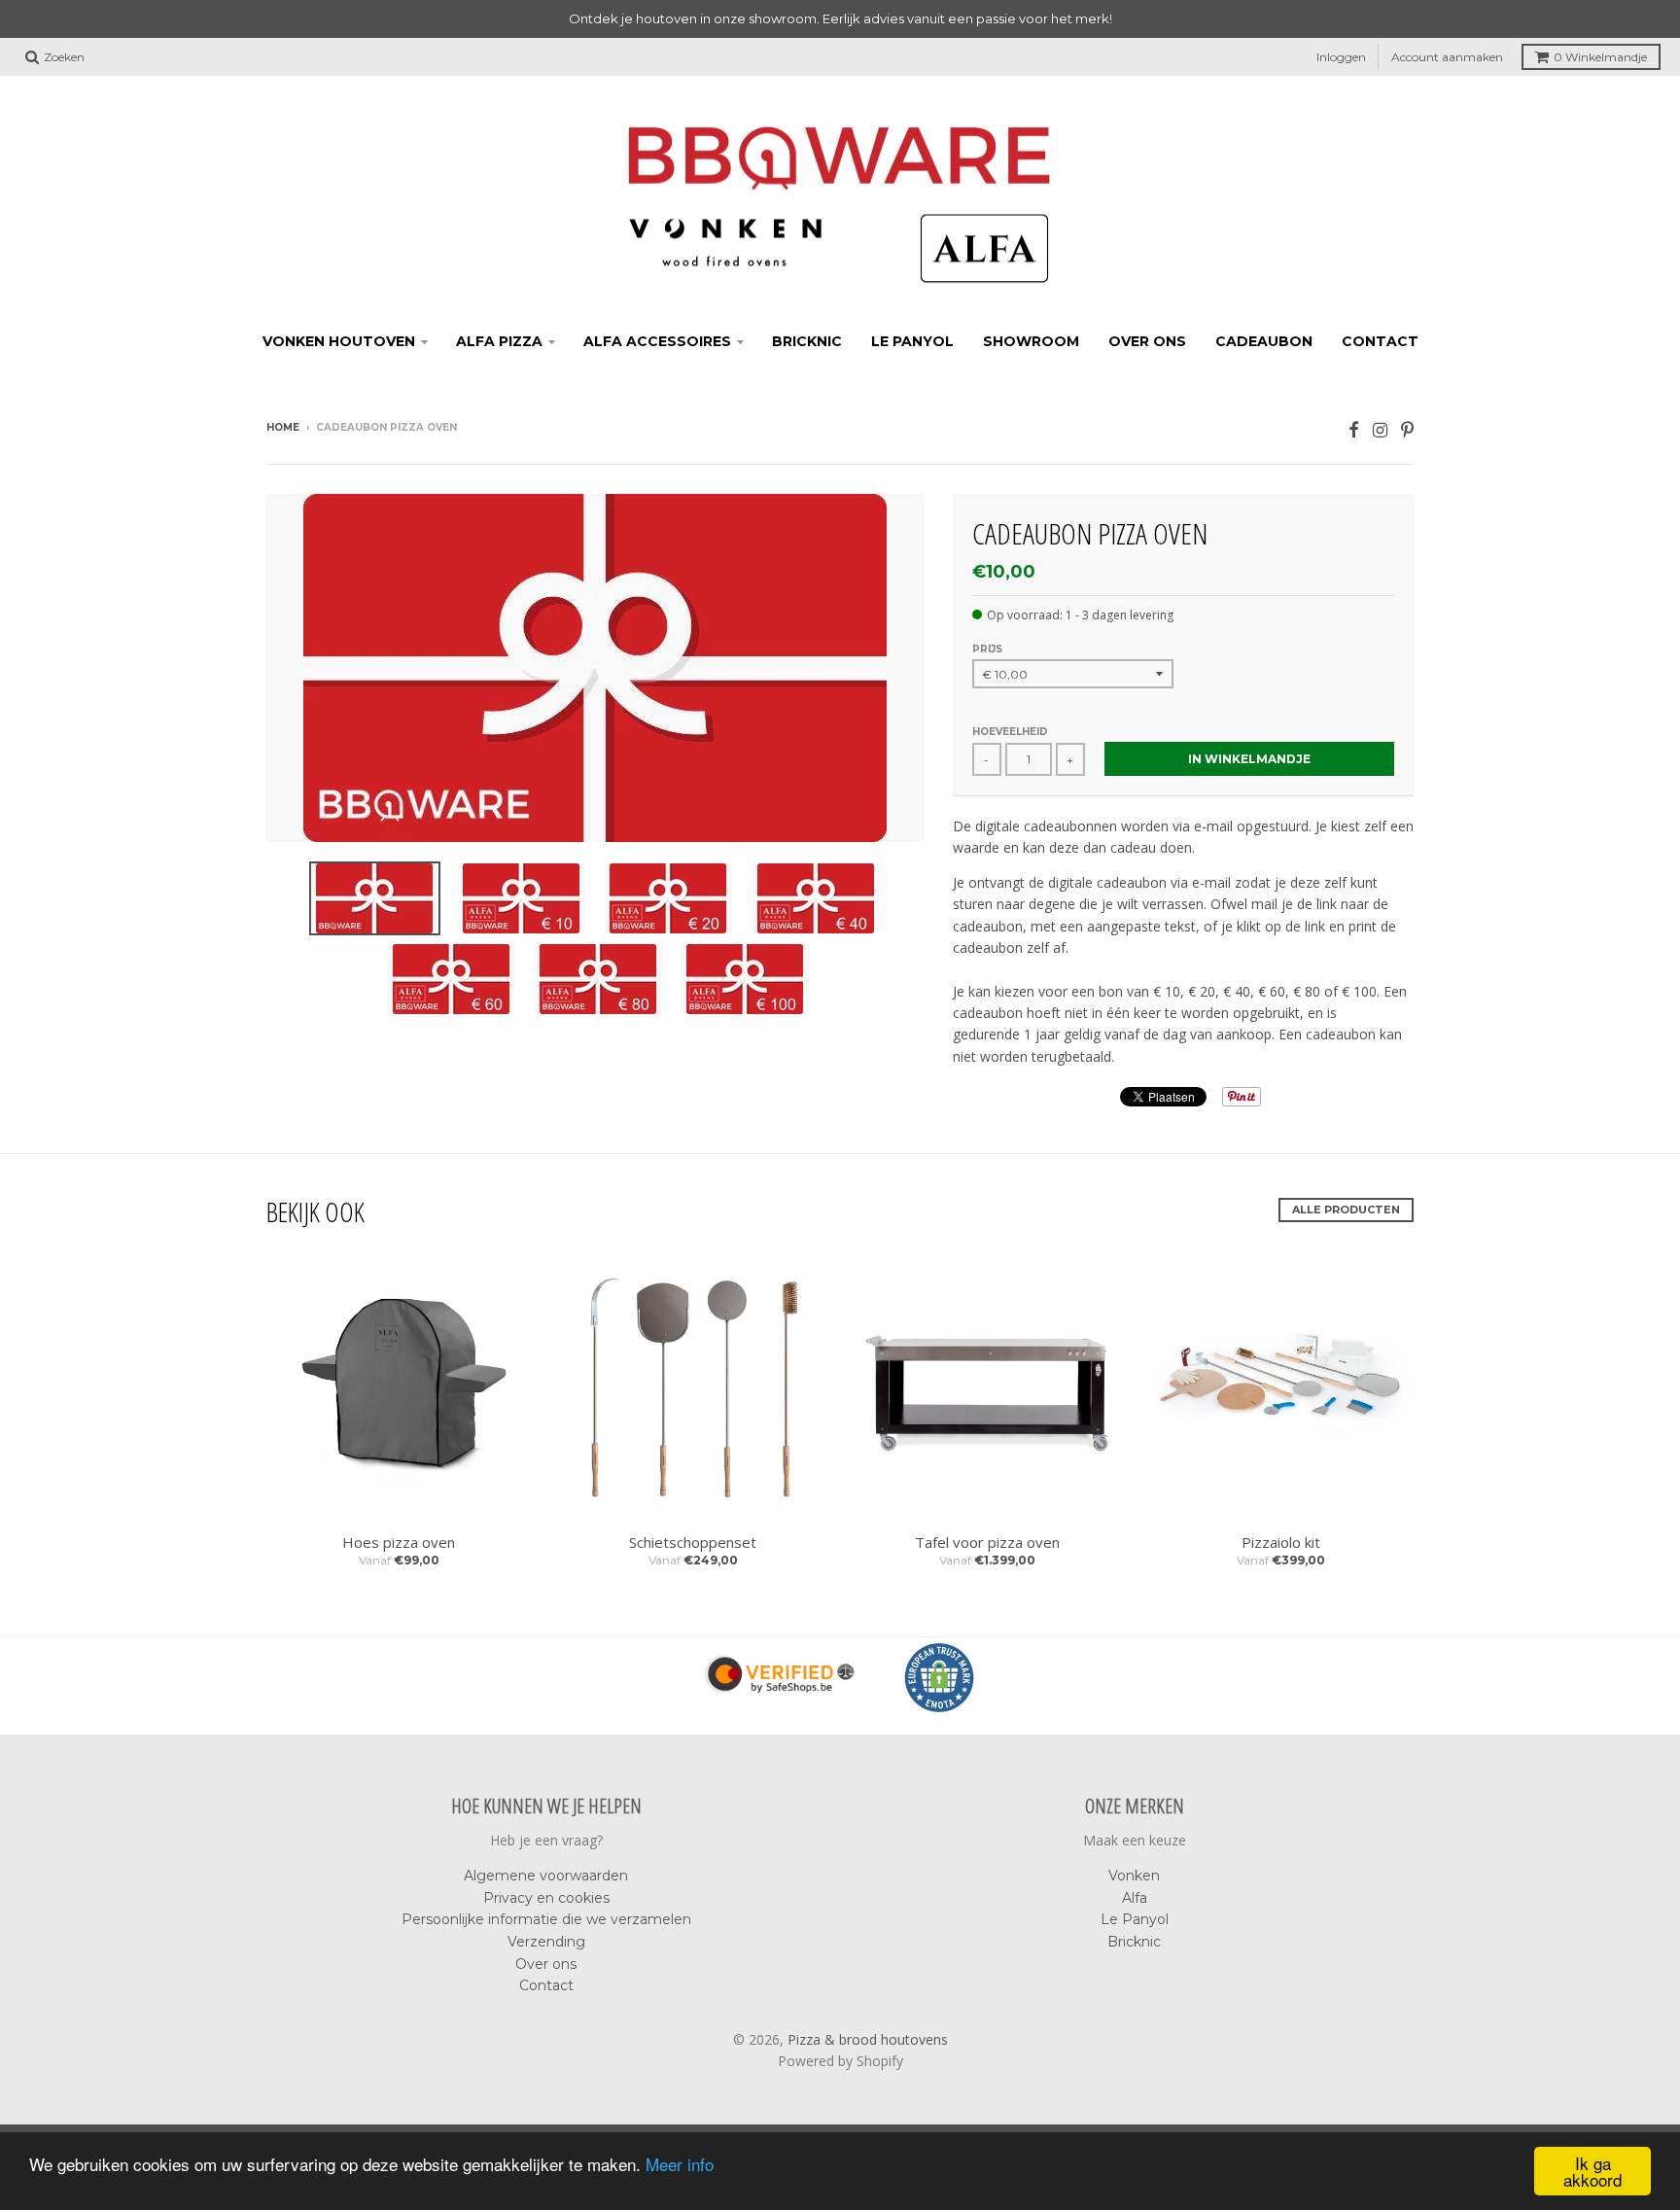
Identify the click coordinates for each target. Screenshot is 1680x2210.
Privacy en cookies (546, 1898)
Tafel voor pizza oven (987, 1542)
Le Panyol (912, 341)
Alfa (1135, 1898)
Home (283, 427)
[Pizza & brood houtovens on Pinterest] (1407, 429)
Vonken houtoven (339, 341)
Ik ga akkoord (1592, 2171)
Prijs (987, 649)
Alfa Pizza (499, 341)
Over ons (1147, 341)
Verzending (546, 1942)
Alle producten (1346, 1210)
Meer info (680, 2164)
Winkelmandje (1600, 57)
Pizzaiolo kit (1281, 1542)
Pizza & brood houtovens (868, 2039)
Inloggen (1341, 57)
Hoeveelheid (1010, 732)
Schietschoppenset (693, 1542)
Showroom (1031, 341)
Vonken (1134, 1876)
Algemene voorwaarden (546, 1876)
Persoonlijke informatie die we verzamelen (546, 1919)
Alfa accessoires (657, 341)
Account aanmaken (1447, 57)
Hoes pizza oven (399, 1542)
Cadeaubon (1264, 341)
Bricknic (807, 341)
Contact (1380, 341)
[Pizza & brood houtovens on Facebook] (1354, 429)
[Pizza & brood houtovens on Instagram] (1380, 429)
